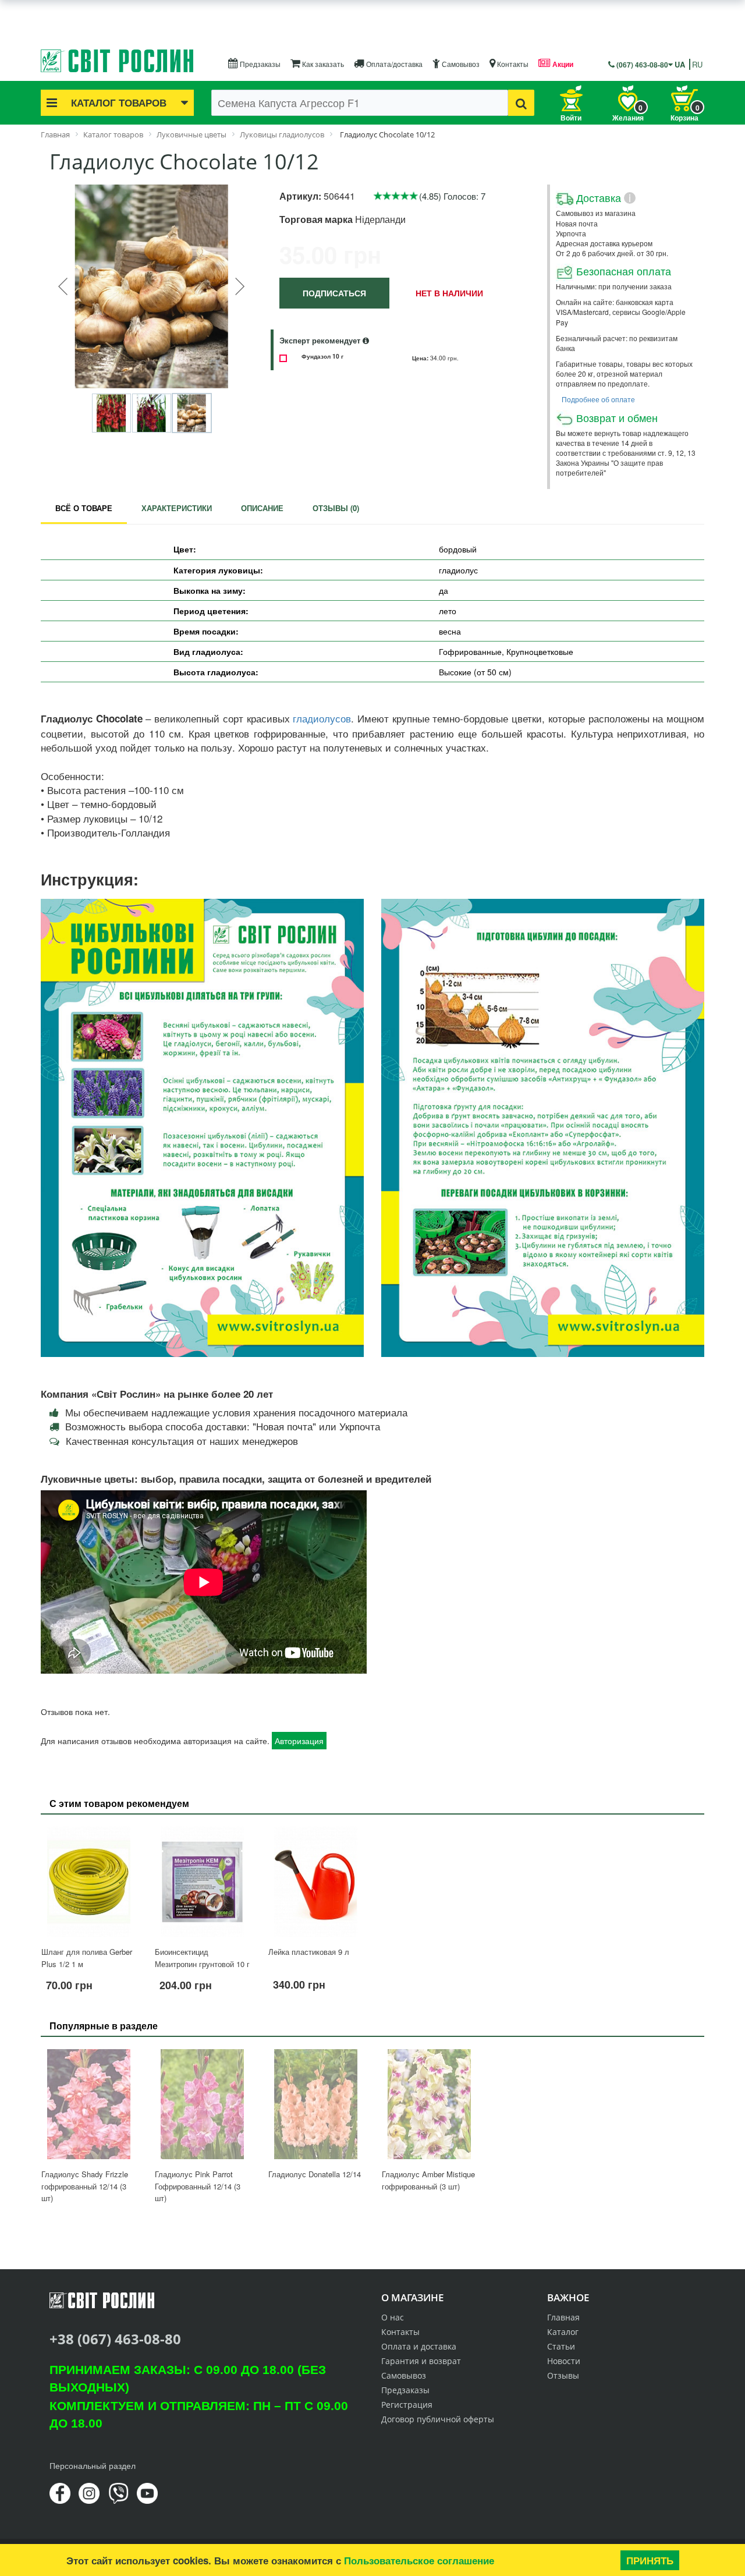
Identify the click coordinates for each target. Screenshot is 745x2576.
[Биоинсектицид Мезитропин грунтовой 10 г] (202, 1882)
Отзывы (563, 2375)
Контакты (512, 64)
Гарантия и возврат (421, 2361)
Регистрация (407, 2405)
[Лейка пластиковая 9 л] (316, 1882)
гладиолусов (322, 719)
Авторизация (299, 1741)
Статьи (561, 2346)
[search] (521, 103)
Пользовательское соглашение (419, 2560)
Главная (563, 2317)
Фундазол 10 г (322, 356)
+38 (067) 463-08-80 (115, 2339)
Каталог (563, 2332)
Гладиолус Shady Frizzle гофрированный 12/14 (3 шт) (85, 2186)
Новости (564, 2361)
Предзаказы (259, 64)
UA (680, 64)
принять (650, 2560)
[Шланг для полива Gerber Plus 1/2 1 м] (89, 1882)
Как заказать (322, 64)
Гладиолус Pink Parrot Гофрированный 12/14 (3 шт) (198, 2186)
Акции (562, 64)
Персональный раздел (93, 2465)
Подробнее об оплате (598, 399)
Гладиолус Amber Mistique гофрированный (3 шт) (428, 2180)
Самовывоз (460, 64)
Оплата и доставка (419, 2346)
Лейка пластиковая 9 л (309, 1952)
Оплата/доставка (393, 64)
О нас (393, 2317)
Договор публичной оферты (438, 2419)
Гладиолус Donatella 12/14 (315, 2174)
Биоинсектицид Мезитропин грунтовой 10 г (202, 1958)
